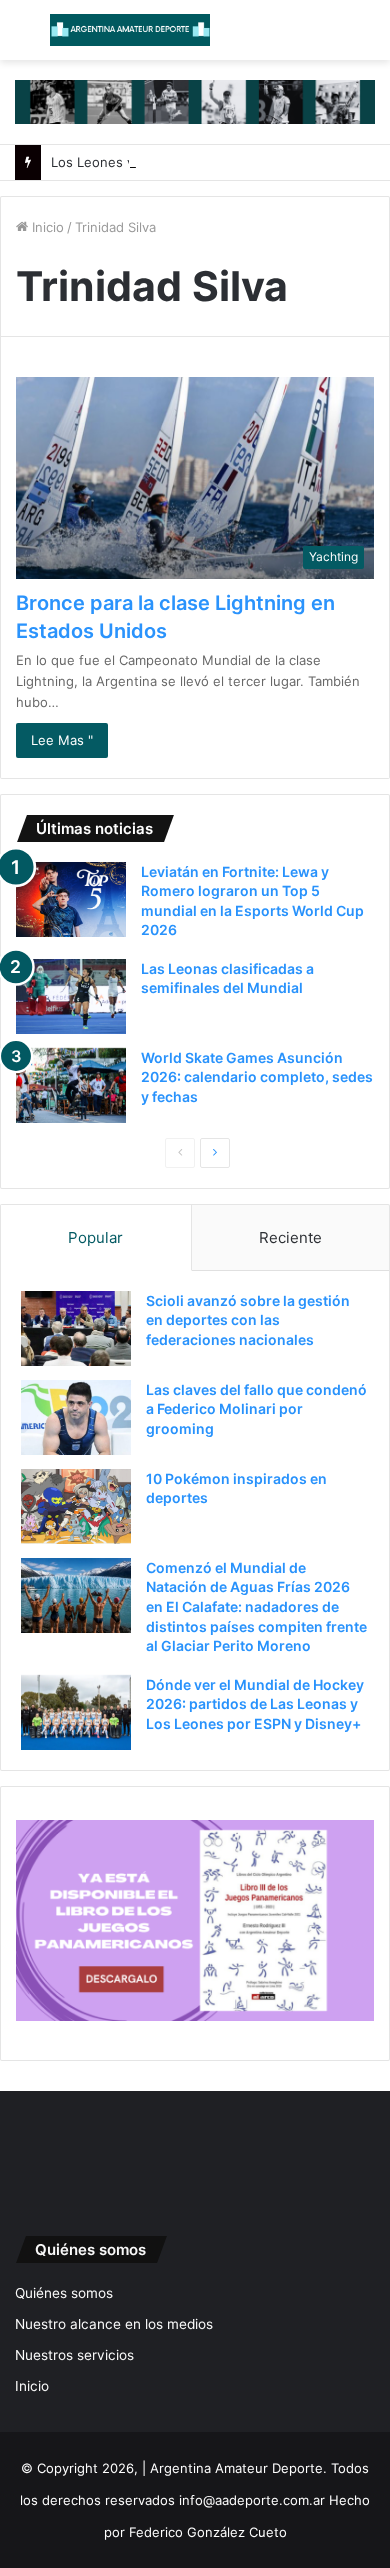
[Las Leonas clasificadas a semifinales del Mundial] (71, 996)
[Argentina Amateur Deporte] (130, 30)
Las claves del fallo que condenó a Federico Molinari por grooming (256, 1409)
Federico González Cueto (208, 2532)
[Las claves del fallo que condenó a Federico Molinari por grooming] (76, 1417)
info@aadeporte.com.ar (252, 2500)
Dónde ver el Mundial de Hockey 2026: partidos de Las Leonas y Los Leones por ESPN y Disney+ (255, 1704)
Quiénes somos (64, 2293)
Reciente (290, 1237)
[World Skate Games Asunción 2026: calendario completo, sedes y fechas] (71, 1085)
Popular (95, 1237)
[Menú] (25, 37)
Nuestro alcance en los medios (114, 2324)
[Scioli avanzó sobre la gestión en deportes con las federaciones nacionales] (76, 1328)
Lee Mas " (62, 740)
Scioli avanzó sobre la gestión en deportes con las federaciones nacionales (248, 1320)
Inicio (46, 227)
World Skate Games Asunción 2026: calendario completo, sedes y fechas (257, 1077)
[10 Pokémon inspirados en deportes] (76, 1506)
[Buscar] (365, 37)
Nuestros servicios (74, 2355)
